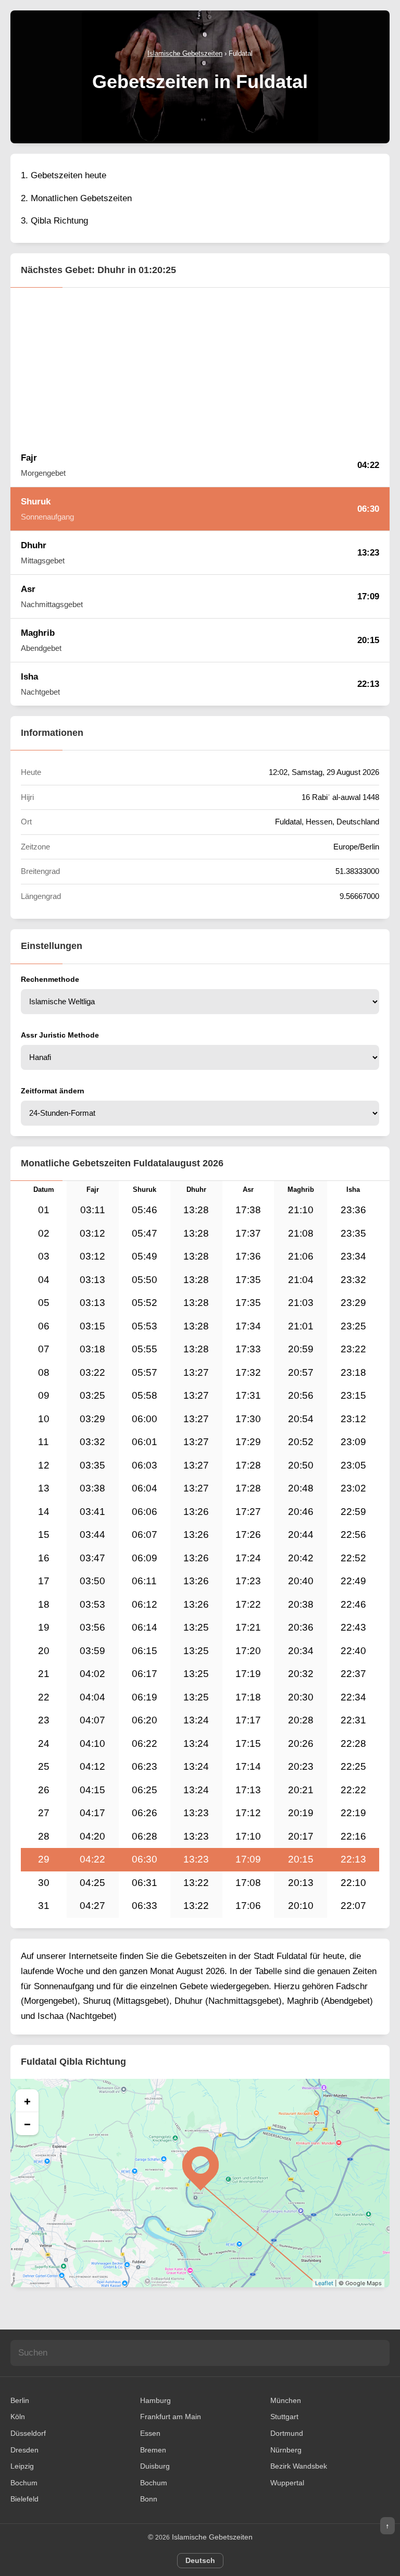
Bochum (24, 2483)
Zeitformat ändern (53, 1091)
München (286, 2400)
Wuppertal (287, 2483)
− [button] (27, 2124)
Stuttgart (284, 2417)
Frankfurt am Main (171, 2417)
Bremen (153, 2450)
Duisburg (155, 2466)
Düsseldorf (28, 2433)
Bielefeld (24, 2499)
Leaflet (324, 2283)
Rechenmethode (50, 979)
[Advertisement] (200, 365)
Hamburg (155, 2400)
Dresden (24, 2450)
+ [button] (27, 2101)
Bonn (149, 2499)
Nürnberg (286, 2450)
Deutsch (200, 2560)
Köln (18, 2417)
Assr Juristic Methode (60, 1035)
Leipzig (22, 2466)
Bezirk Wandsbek (299, 2466)
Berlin (20, 2400)
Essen (150, 2433)
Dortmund (287, 2433)
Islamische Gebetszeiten (212, 2537)
